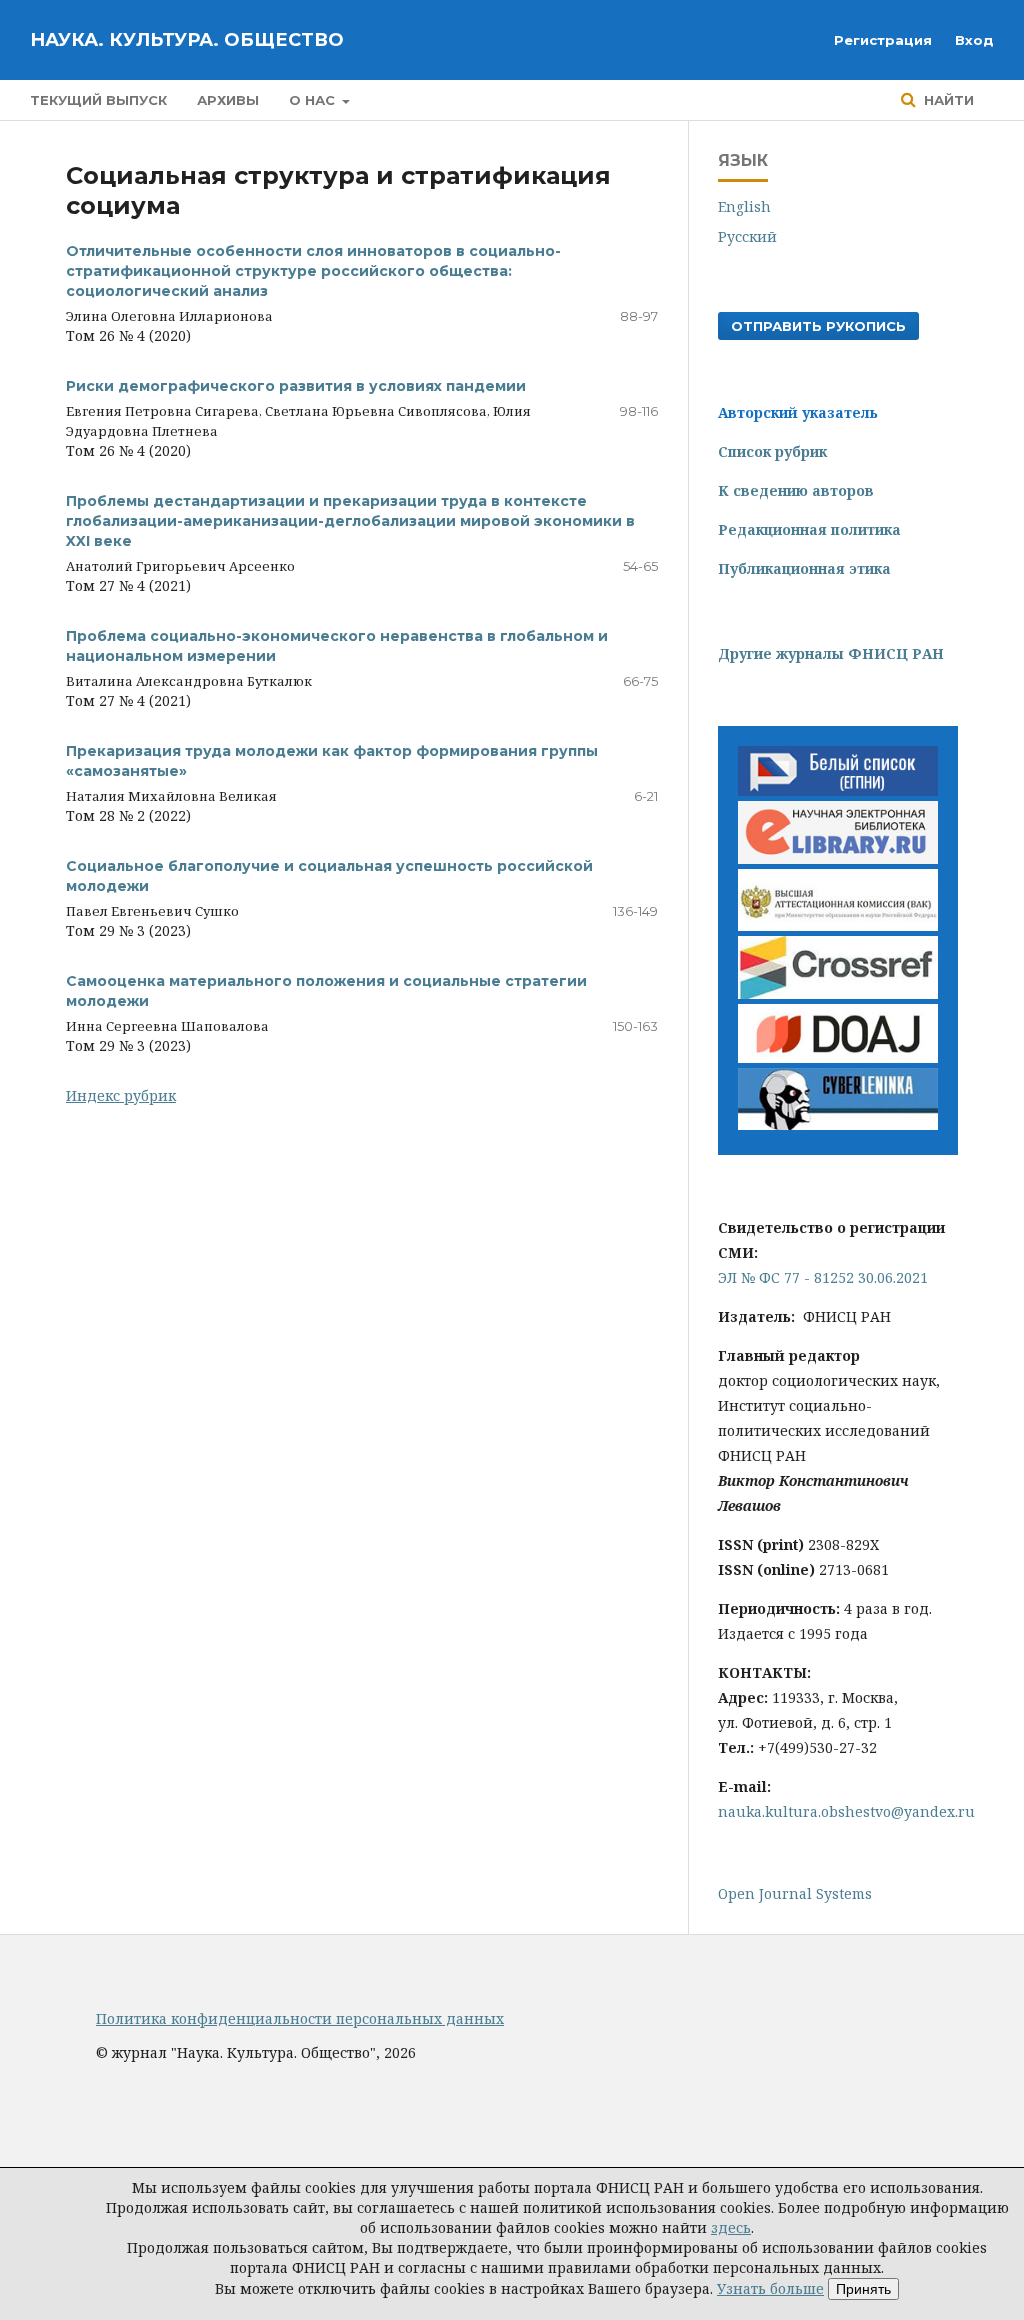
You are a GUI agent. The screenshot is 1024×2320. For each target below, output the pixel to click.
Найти (947, 100)
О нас (314, 100)
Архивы (228, 100)
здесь (731, 2227)
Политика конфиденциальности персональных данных (300, 2018)
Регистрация (883, 40)
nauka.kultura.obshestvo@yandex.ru (846, 1811)
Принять (863, 2289)
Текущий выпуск (98, 100)
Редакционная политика (809, 529)
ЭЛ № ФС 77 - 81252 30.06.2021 (823, 1277)
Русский (747, 236)
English (744, 206)
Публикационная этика (804, 568)
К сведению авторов (796, 490)
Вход (974, 40)
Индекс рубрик (121, 1095)
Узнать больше (770, 2288)
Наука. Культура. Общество (187, 40)
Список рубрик (772, 451)
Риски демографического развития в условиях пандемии (296, 386)
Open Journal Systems (795, 1893)
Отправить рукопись (818, 326)
